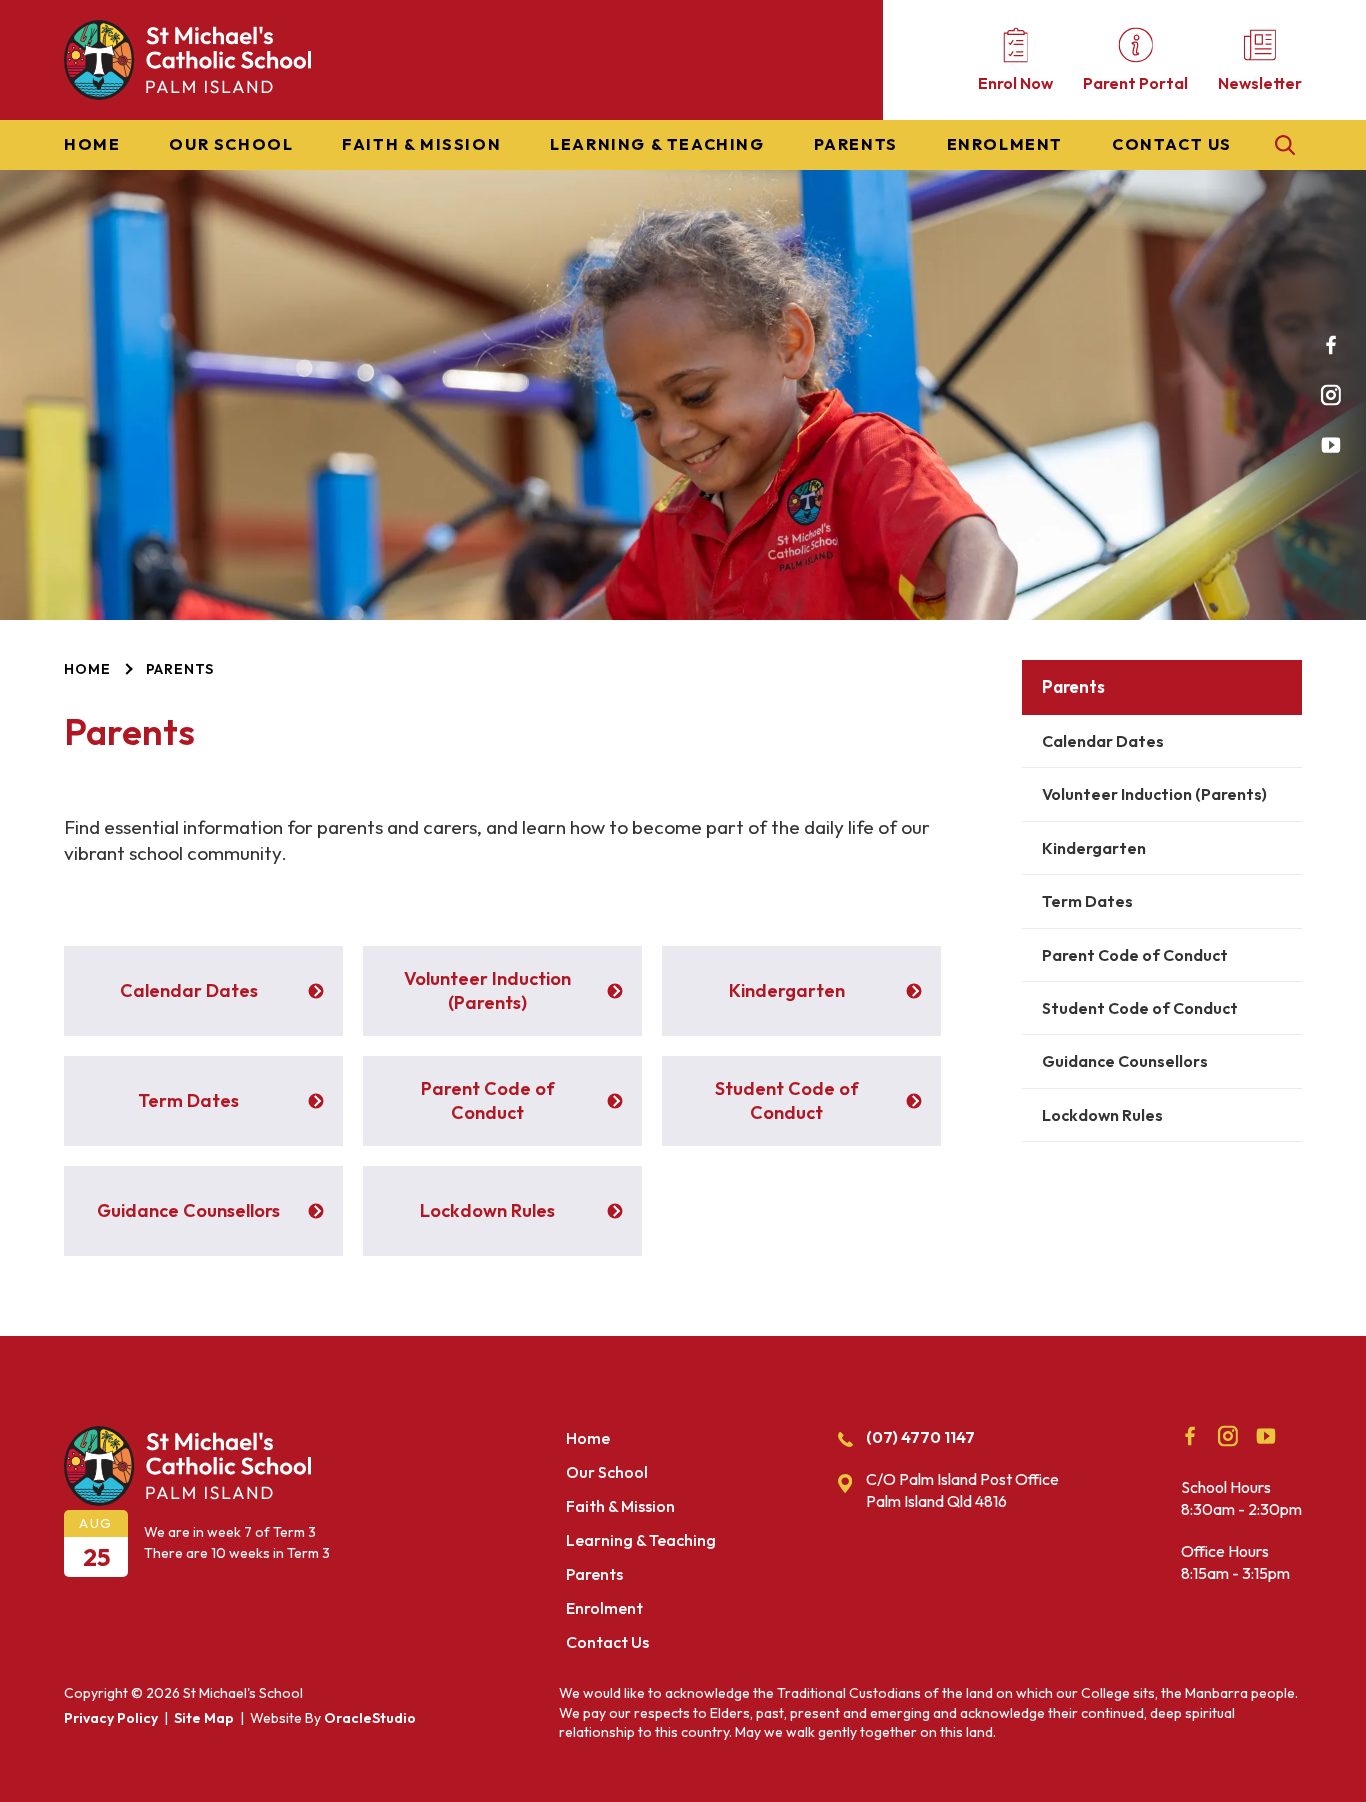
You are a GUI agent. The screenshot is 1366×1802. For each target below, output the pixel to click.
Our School (231, 144)
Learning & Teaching (657, 144)
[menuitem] (92, 145)
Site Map (204, 1718)
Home (92, 144)
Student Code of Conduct (1140, 1008)
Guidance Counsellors (1125, 1061)
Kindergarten (1094, 848)
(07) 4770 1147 (920, 1437)
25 (96, 1557)
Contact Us (1172, 144)
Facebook (1331, 345)
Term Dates (1087, 901)
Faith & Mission (421, 144)
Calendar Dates (1103, 741)
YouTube (1331, 445)
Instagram (1331, 395)
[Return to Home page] (187, 94)
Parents (856, 144)
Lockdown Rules (1102, 1115)
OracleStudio (370, 1718)
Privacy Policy (111, 1718)
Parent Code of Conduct (1135, 955)
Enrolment (1005, 144)
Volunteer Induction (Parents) (1154, 794)
